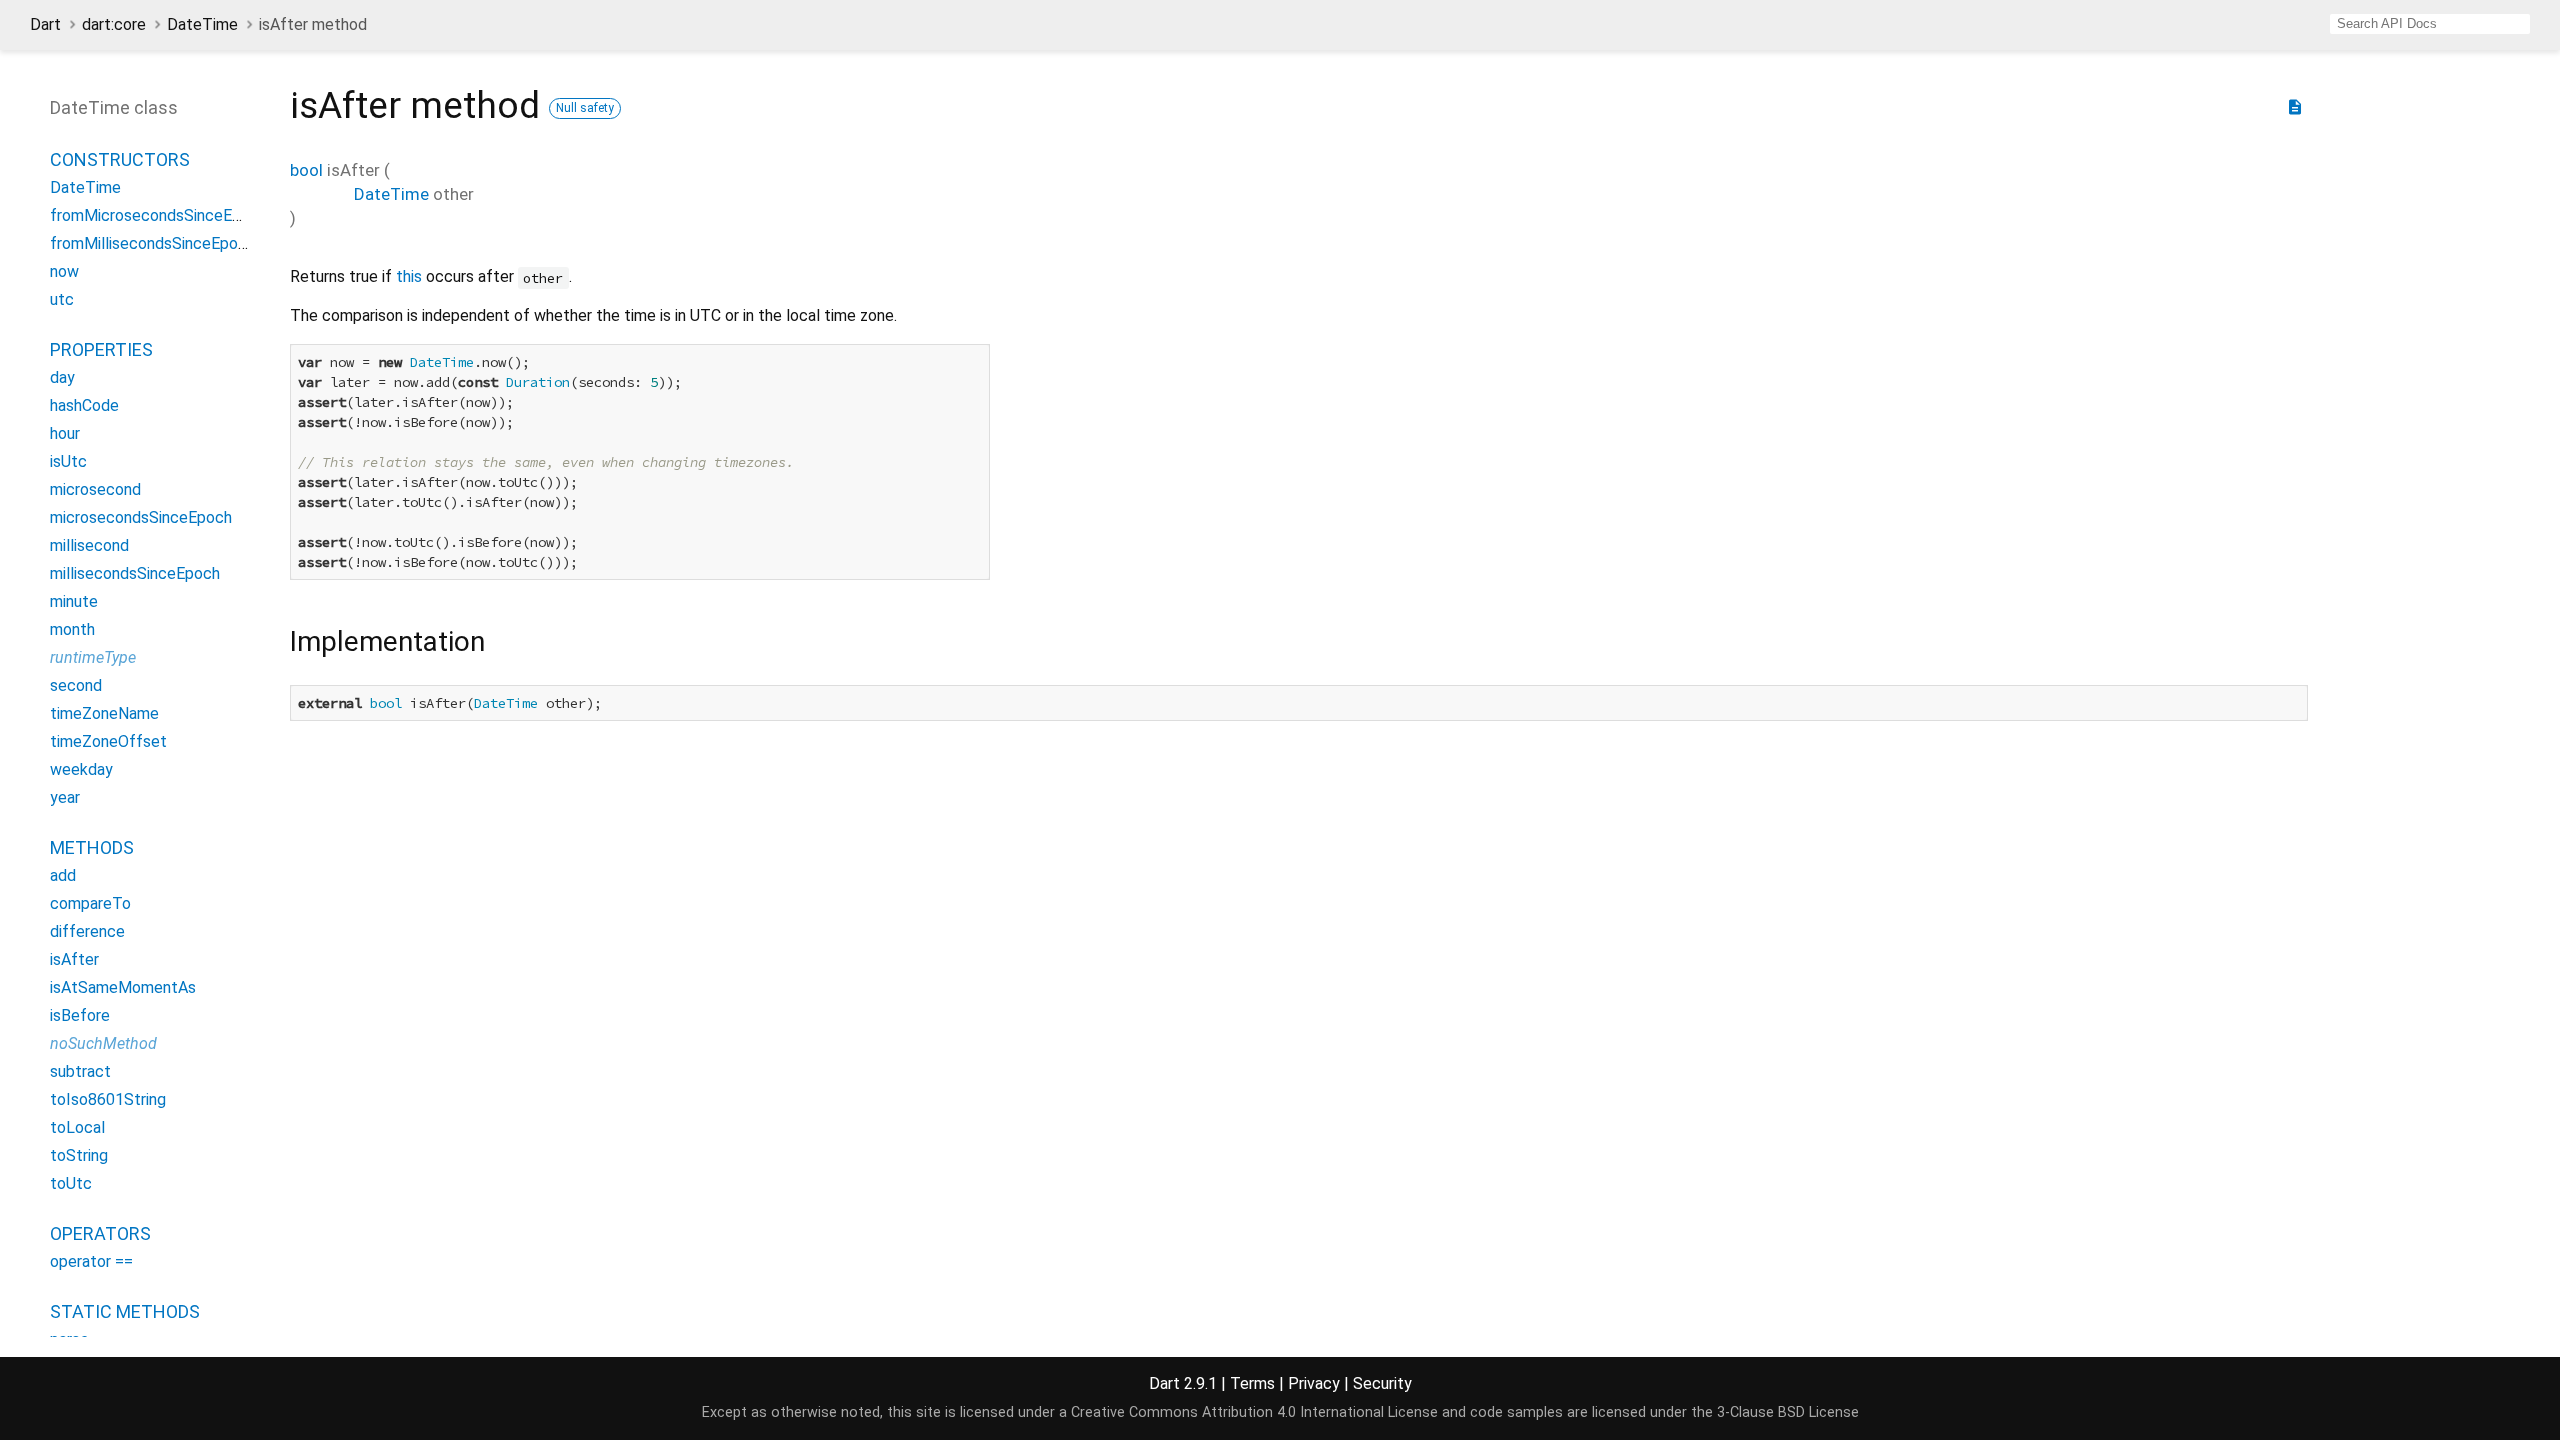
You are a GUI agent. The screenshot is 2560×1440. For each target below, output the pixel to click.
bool (306, 170)
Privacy (1314, 1383)
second (76, 685)
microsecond (95, 489)
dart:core (114, 24)
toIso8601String (108, 1099)
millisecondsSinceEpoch (135, 573)
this (409, 276)
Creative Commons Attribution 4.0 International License (1254, 1412)
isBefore (80, 1015)
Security (1382, 1383)
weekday (81, 769)
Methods (92, 847)
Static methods (125, 1311)
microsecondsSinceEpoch (141, 517)
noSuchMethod (103, 1043)
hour (65, 433)
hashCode (84, 405)
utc (62, 299)
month (72, 629)
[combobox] (2430, 24)
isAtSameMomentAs (123, 987)
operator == (91, 1261)
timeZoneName (104, 713)
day (62, 377)
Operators (100, 1233)
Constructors (120, 159)
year (65, 797)
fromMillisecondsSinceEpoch (152, 243)
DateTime (202, 24)
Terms (1252, 1383)
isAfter (74, 959)
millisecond (89, 545)
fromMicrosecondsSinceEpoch (158, 215)
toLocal (77, 1127)
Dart (45, 24)
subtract (80, 1071)
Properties (101, 349)
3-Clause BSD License (1788, 1412)
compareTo (90, 903)
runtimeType (93, 657)
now (64, 271)
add (63, 875)
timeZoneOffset (108, 741)
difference (87, 931)
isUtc (68, 461)
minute (74, 601)
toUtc (71, 1183)
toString (79, 1155)
